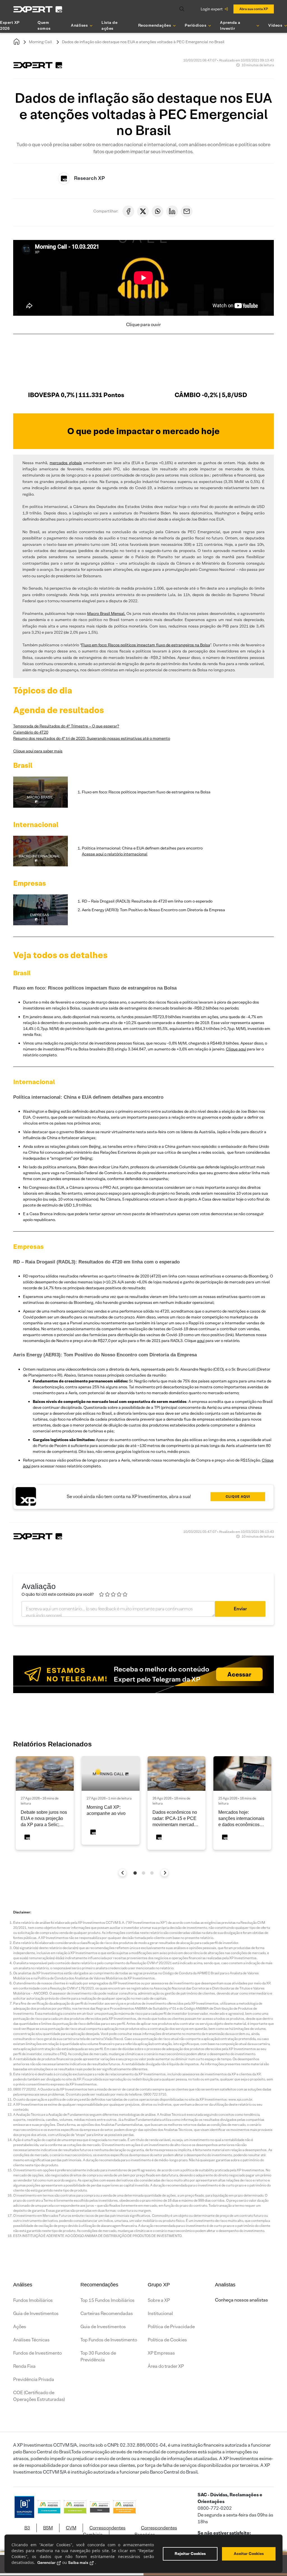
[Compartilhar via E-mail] (187, 211)
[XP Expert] (38, 9)
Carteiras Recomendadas (107, 2313)
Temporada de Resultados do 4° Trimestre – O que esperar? (66, 726)
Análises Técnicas (31, 2340)
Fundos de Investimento (37, 2353)
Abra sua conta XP (254, 9)
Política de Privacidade (171, 2327)
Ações (20, 2327)
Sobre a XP (159, 2300)
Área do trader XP (166, 2366)
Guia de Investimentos (36, 2313)
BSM (48, 2528)
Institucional (160, 2313)
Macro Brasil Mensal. (106, 613)
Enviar (240, 1609)
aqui (201, 1341)
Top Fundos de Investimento (109, 2340)
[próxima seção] (165, 1873)
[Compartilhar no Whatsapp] (158, 211)
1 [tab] (135, 1873)
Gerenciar (46, 2563)
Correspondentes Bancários (156, 2531)
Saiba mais (78, 2563)
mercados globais (66, 463)
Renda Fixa (24, 2366)
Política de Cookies (167, 2340)
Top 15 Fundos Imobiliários (107, 2300)
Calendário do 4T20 (31, 732)
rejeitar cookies (190, 2554)
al (146, 854)
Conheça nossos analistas (241, 2300)
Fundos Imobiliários (33, 2300)
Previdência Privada (34, 2379)
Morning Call (40, 42)
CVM (71, 2528)
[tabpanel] (45, 1803)
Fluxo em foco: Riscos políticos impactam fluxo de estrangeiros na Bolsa (146, 645)
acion (139, 854)
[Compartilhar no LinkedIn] (172, 211)
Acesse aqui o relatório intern (108, 854)
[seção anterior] (123, 1873)
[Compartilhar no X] (143, 211)
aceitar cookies (249, 2554)
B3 (27, 2528)
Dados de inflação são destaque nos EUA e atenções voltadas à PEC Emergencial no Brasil (143, 42)
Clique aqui (236, 1049)
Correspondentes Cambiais (104, 2531)
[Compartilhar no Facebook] (128, 211)
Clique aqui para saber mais (38, 751)
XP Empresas (161, 2353)
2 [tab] (143, 1873)
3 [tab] (152, 1873)
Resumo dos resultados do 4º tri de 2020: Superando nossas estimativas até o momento (92, 738)
